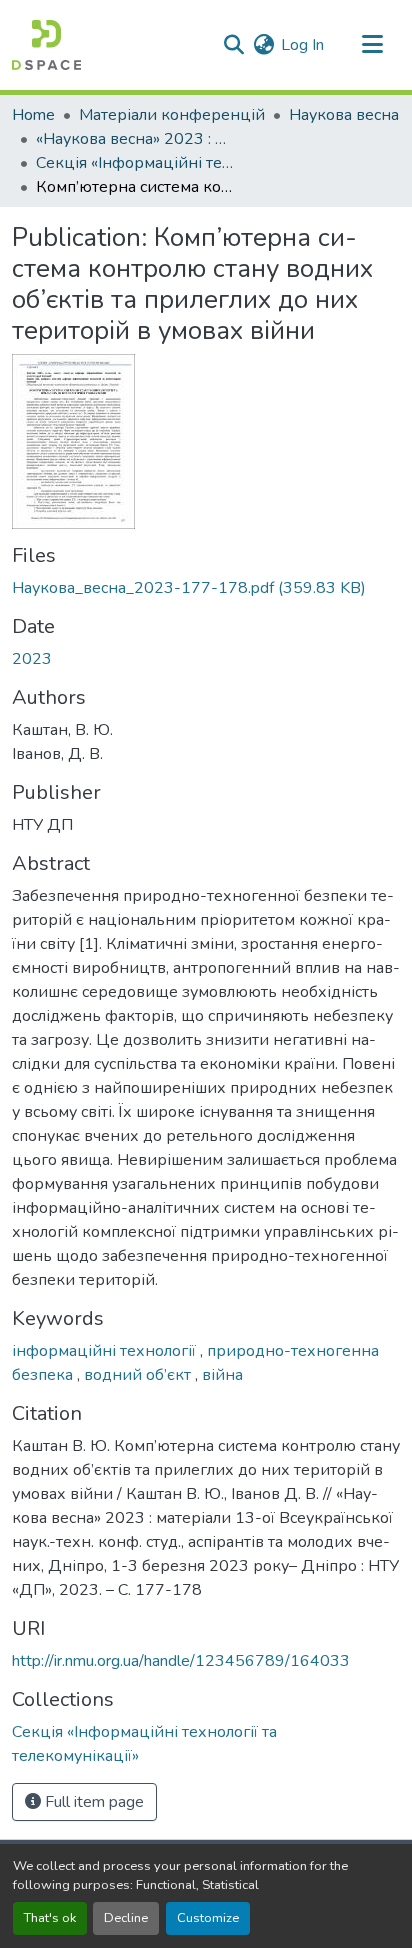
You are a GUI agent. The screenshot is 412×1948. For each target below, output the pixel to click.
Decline (126, 1918)
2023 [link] (32, 659)
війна (222, 1375)
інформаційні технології (106, 1351)
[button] (46, 45)
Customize (208, 1918)
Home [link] (33, 115)
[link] (206, 588)
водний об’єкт (139, 1375)
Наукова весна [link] (344, 115)
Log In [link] (302, 45)
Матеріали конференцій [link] (172, 115)
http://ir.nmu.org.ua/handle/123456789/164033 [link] (181, 1661)
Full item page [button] (92, 1802)
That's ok (50, 1918)
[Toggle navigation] (372, 45)
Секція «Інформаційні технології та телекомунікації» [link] (136, 163)
